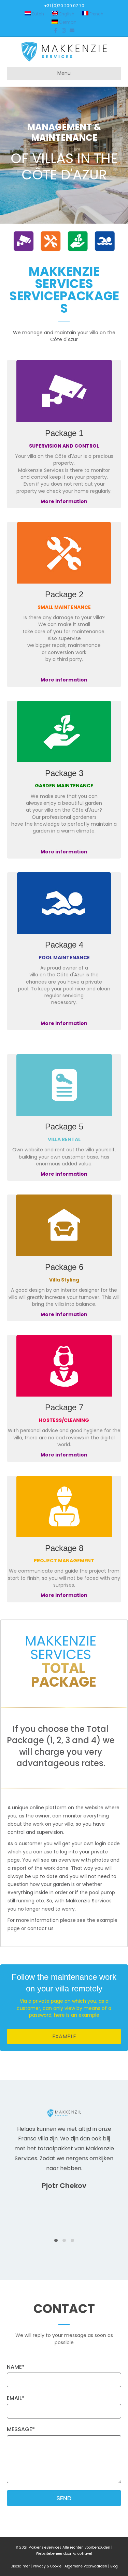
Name (14, 2367)
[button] (64, 2036)
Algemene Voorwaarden (86, 2566)
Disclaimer (20, 2566)
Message (19, 2429)
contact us (40, 1928)
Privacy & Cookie (47, 2566)
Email (14, 2398)
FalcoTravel (82, 2554)
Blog (114, 2566)
